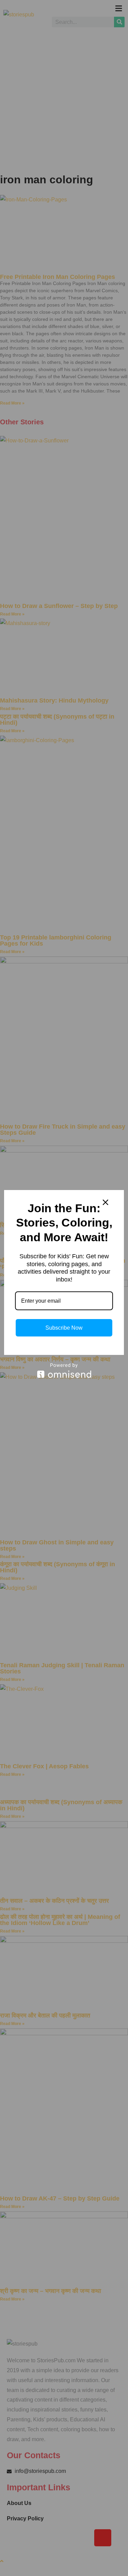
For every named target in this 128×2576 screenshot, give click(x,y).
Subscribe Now (64, 1328)
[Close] (105, 1202)
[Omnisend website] (64, 1370)
